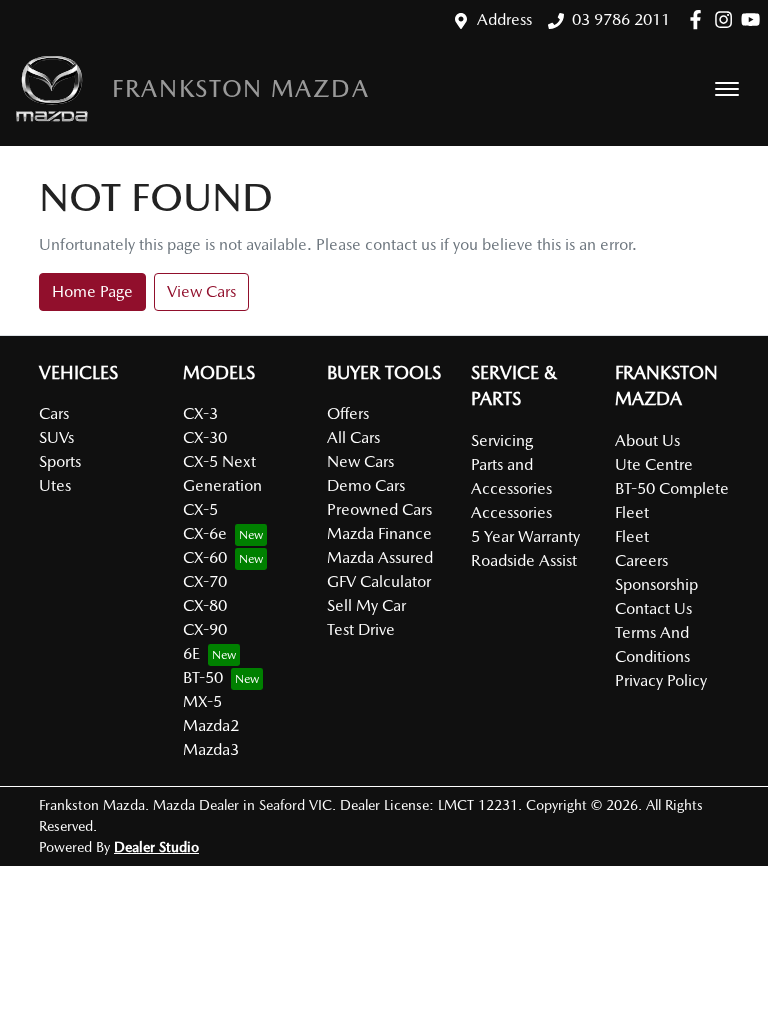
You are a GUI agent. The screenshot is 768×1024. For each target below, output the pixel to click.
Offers (348, 413)
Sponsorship (656, 584)
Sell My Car (366, 605)
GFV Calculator (379, 581)
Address (504, 19)
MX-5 (202, 701)
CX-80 (205, 605)
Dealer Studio (156, 847)
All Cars (353, 437)
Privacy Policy (661, 680)
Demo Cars (366, 485)
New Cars (360, 461)
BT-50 (203, 677)
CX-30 (205, 437)
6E (191, 653)
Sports (60, 461)
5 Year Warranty (525, 536)
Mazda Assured (380, 557)
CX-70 (205, 581)
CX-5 (200, 509)
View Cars (201, 291)
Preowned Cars (379, 509)
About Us (647, 440)
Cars (54, 413)
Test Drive (361, 629)
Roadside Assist (524, 560)
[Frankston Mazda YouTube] (754, 19)
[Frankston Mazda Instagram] (727, 19)
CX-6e (205, 533)
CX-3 (200, 413)
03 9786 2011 (621, 19)
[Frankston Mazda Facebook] (699, 19)
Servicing (502, 440)
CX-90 (205, 629)
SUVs (56, 437)
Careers (641, 560)
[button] (727, 89)
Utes (55, 485)
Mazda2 (211, 725)
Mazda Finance (379, 533)
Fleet (632, 536)
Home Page (92, 291)
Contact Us (653, 608)
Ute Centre (654, 464)
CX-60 (205, 557)
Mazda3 (211, 749)
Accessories (511, 512)
